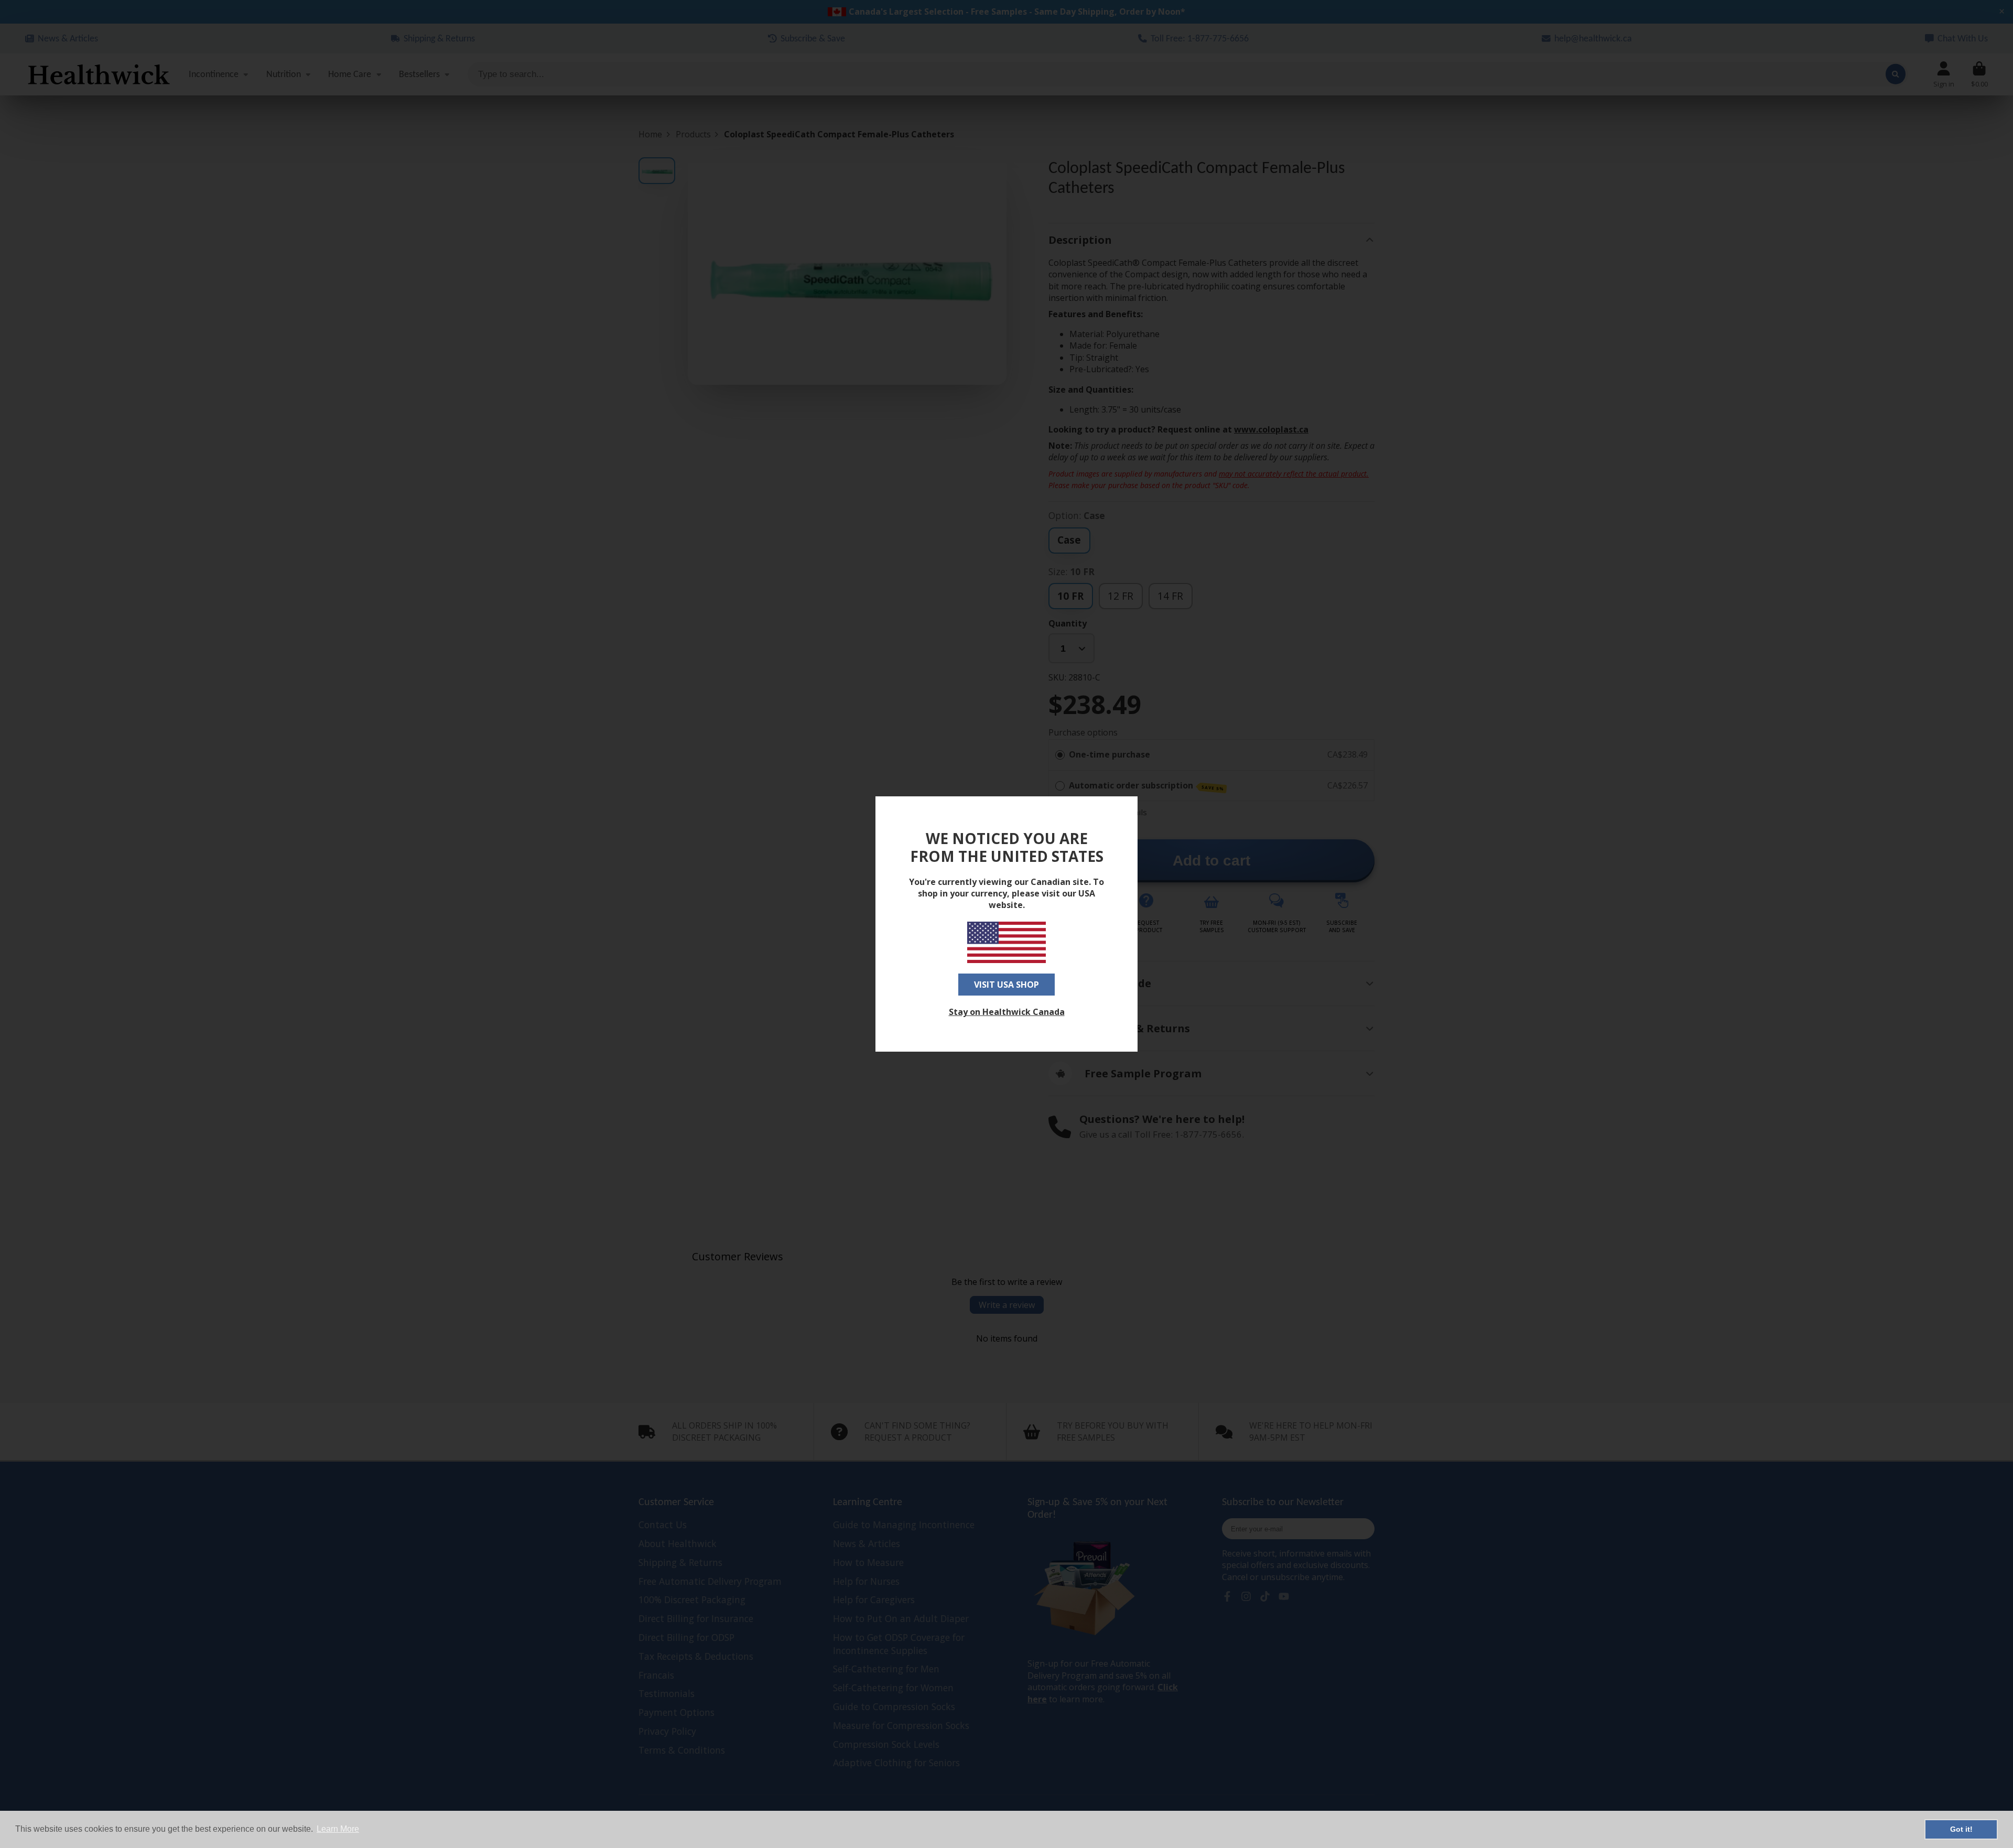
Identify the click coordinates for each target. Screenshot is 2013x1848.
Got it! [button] (1961, 1829)
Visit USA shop (1006, 985)
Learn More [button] (338, 1829)
